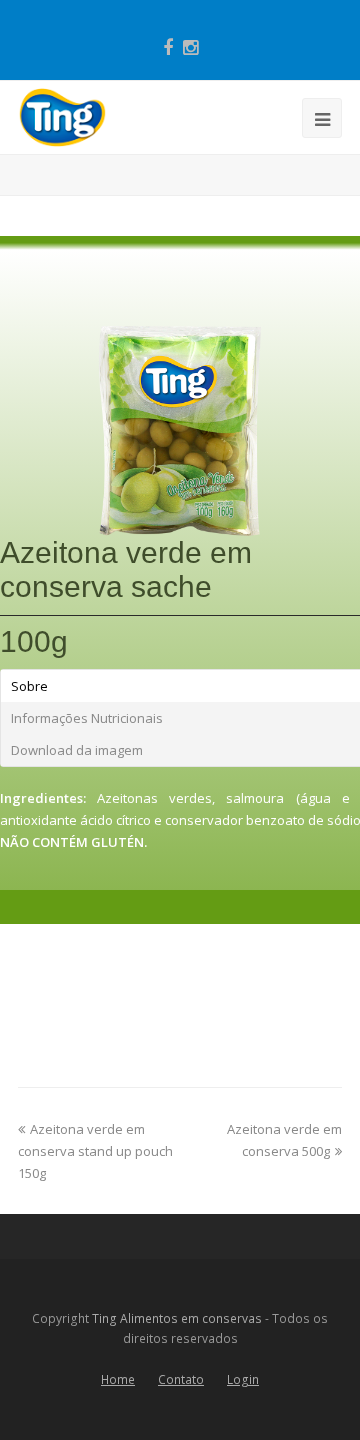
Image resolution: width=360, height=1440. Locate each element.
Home (118, 1379)
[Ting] (62, 116)
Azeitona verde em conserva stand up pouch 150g (95, 1151)
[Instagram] (190, 47)
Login (243, 1379)
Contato (181, 1379)
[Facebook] (168, 47)
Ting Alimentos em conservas (177, 1318)
